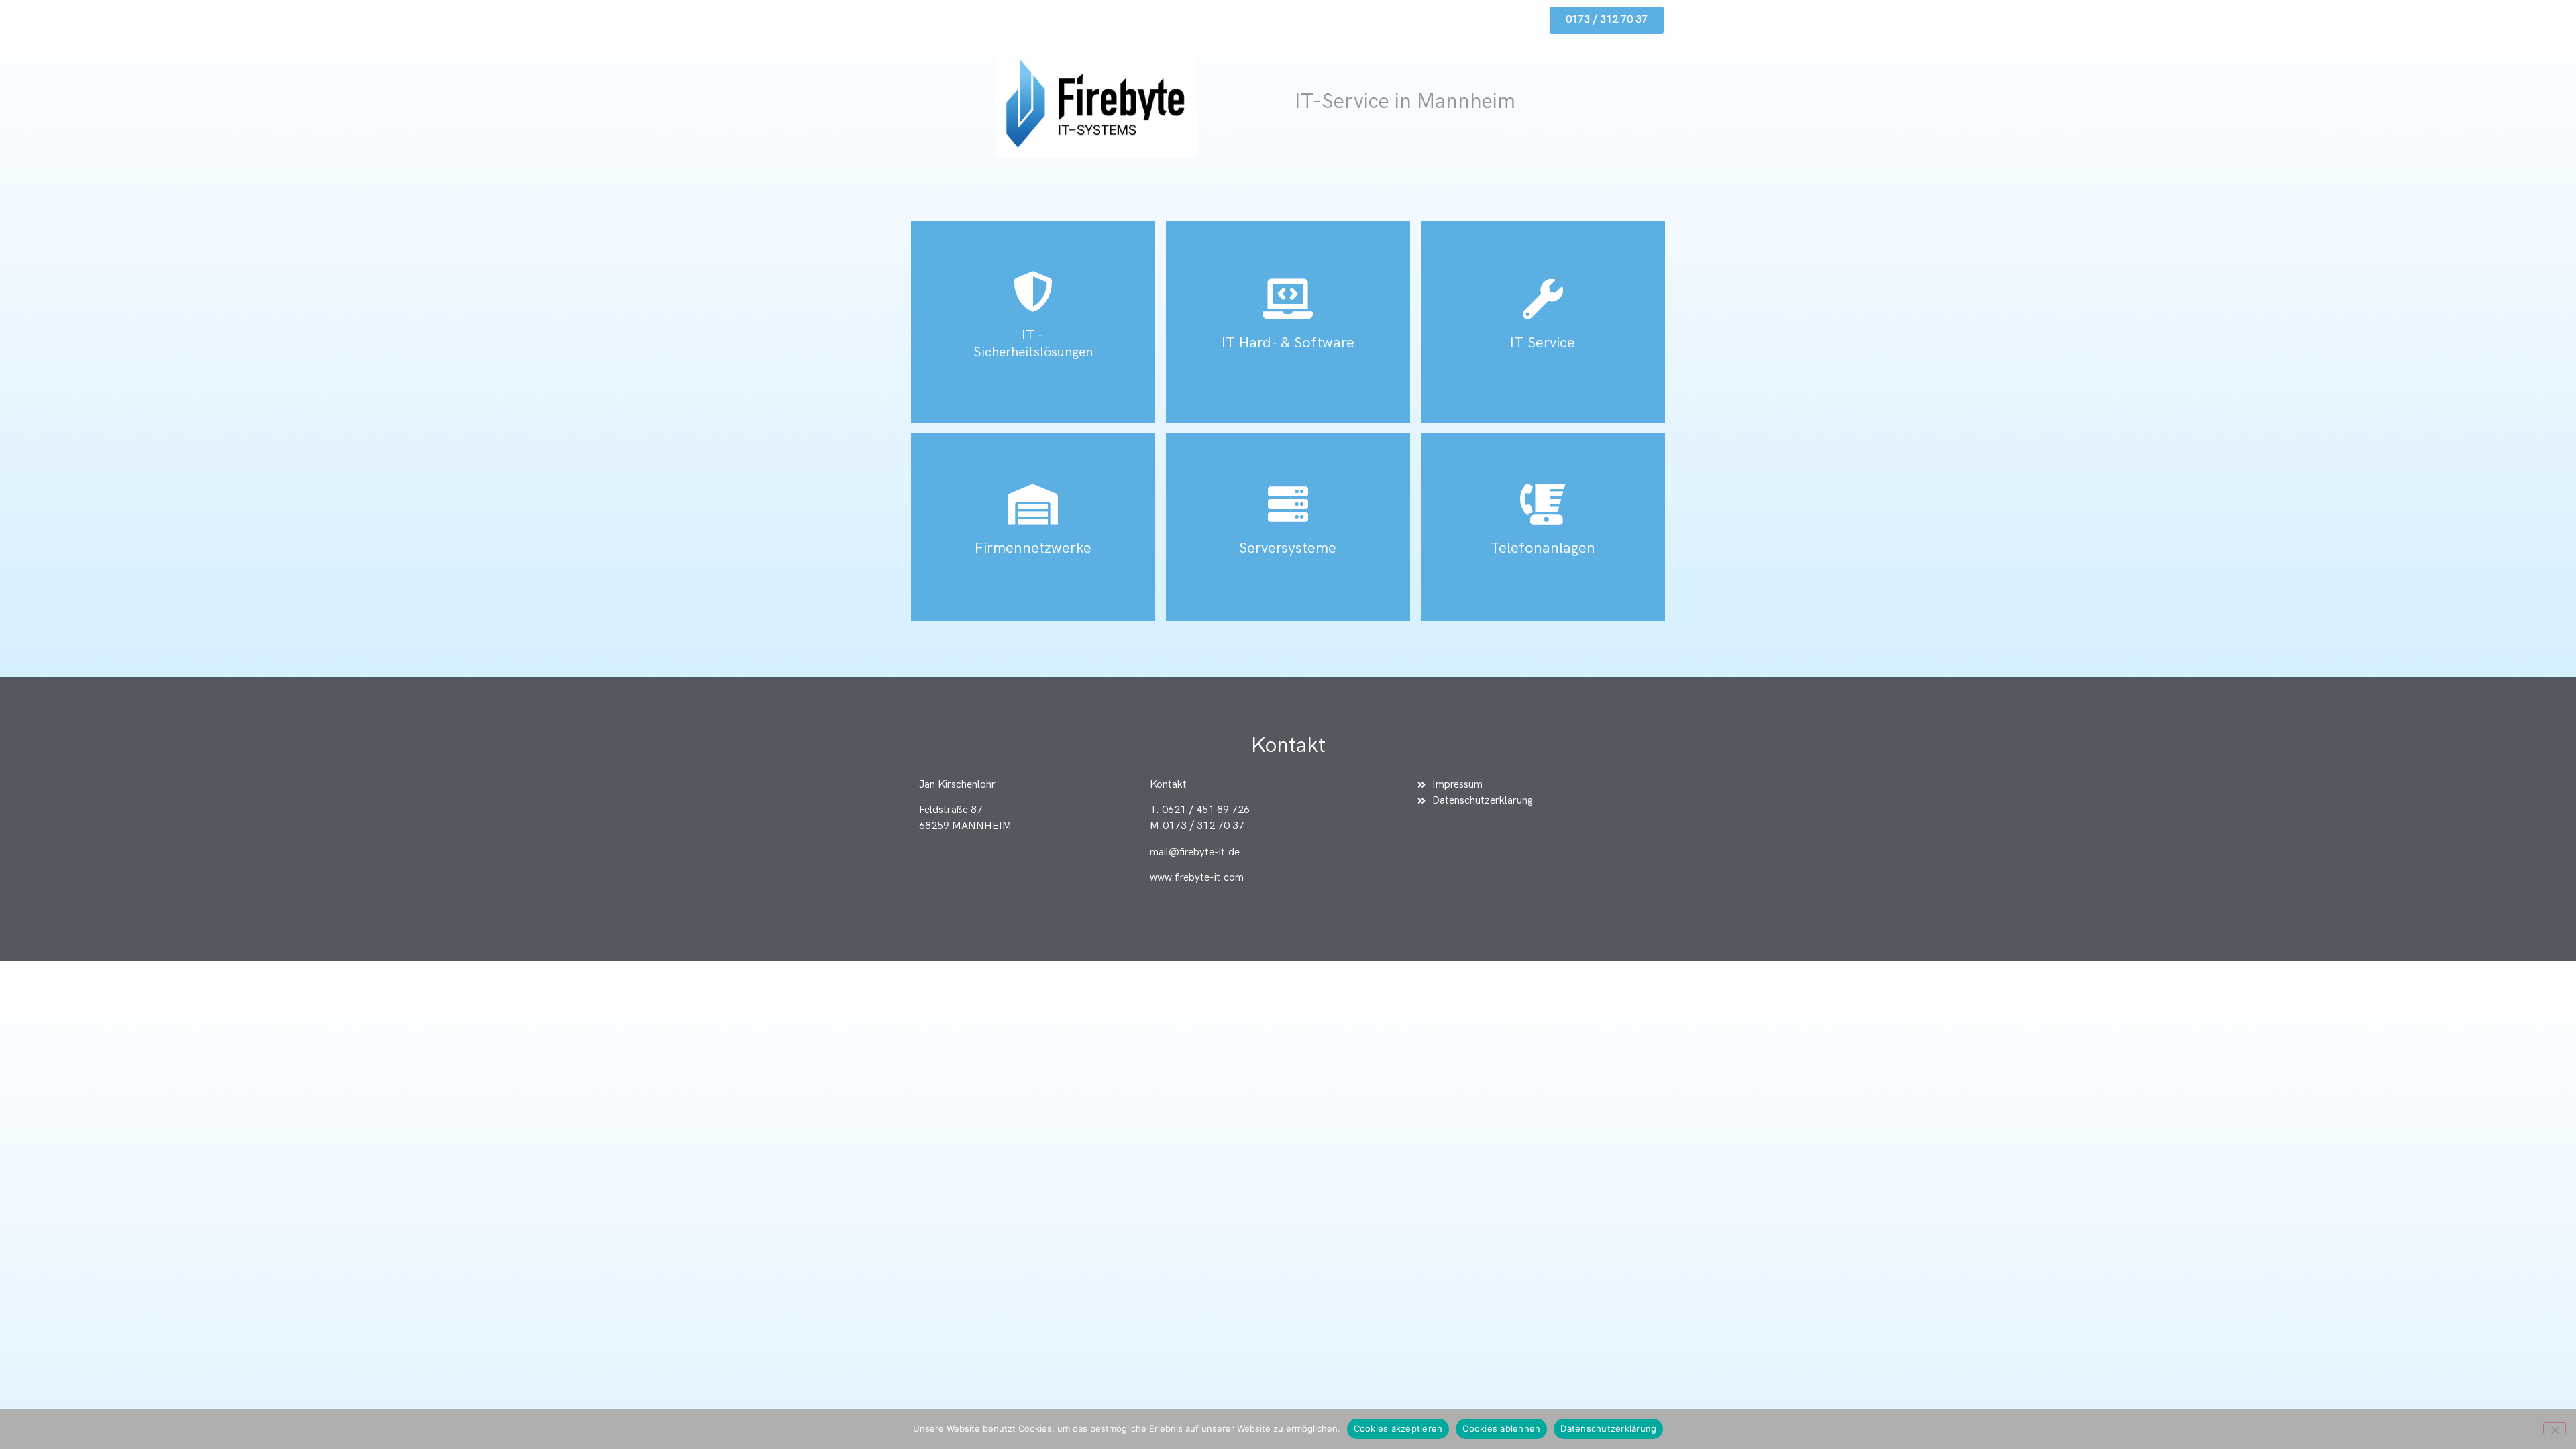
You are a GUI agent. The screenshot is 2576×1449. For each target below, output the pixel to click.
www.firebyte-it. (1187, 878)
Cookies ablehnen (1501, 1428)
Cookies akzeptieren (1398, 1428)
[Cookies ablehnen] (2555, 1428)
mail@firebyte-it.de (1195, 852)
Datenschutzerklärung (1608, 1428)
